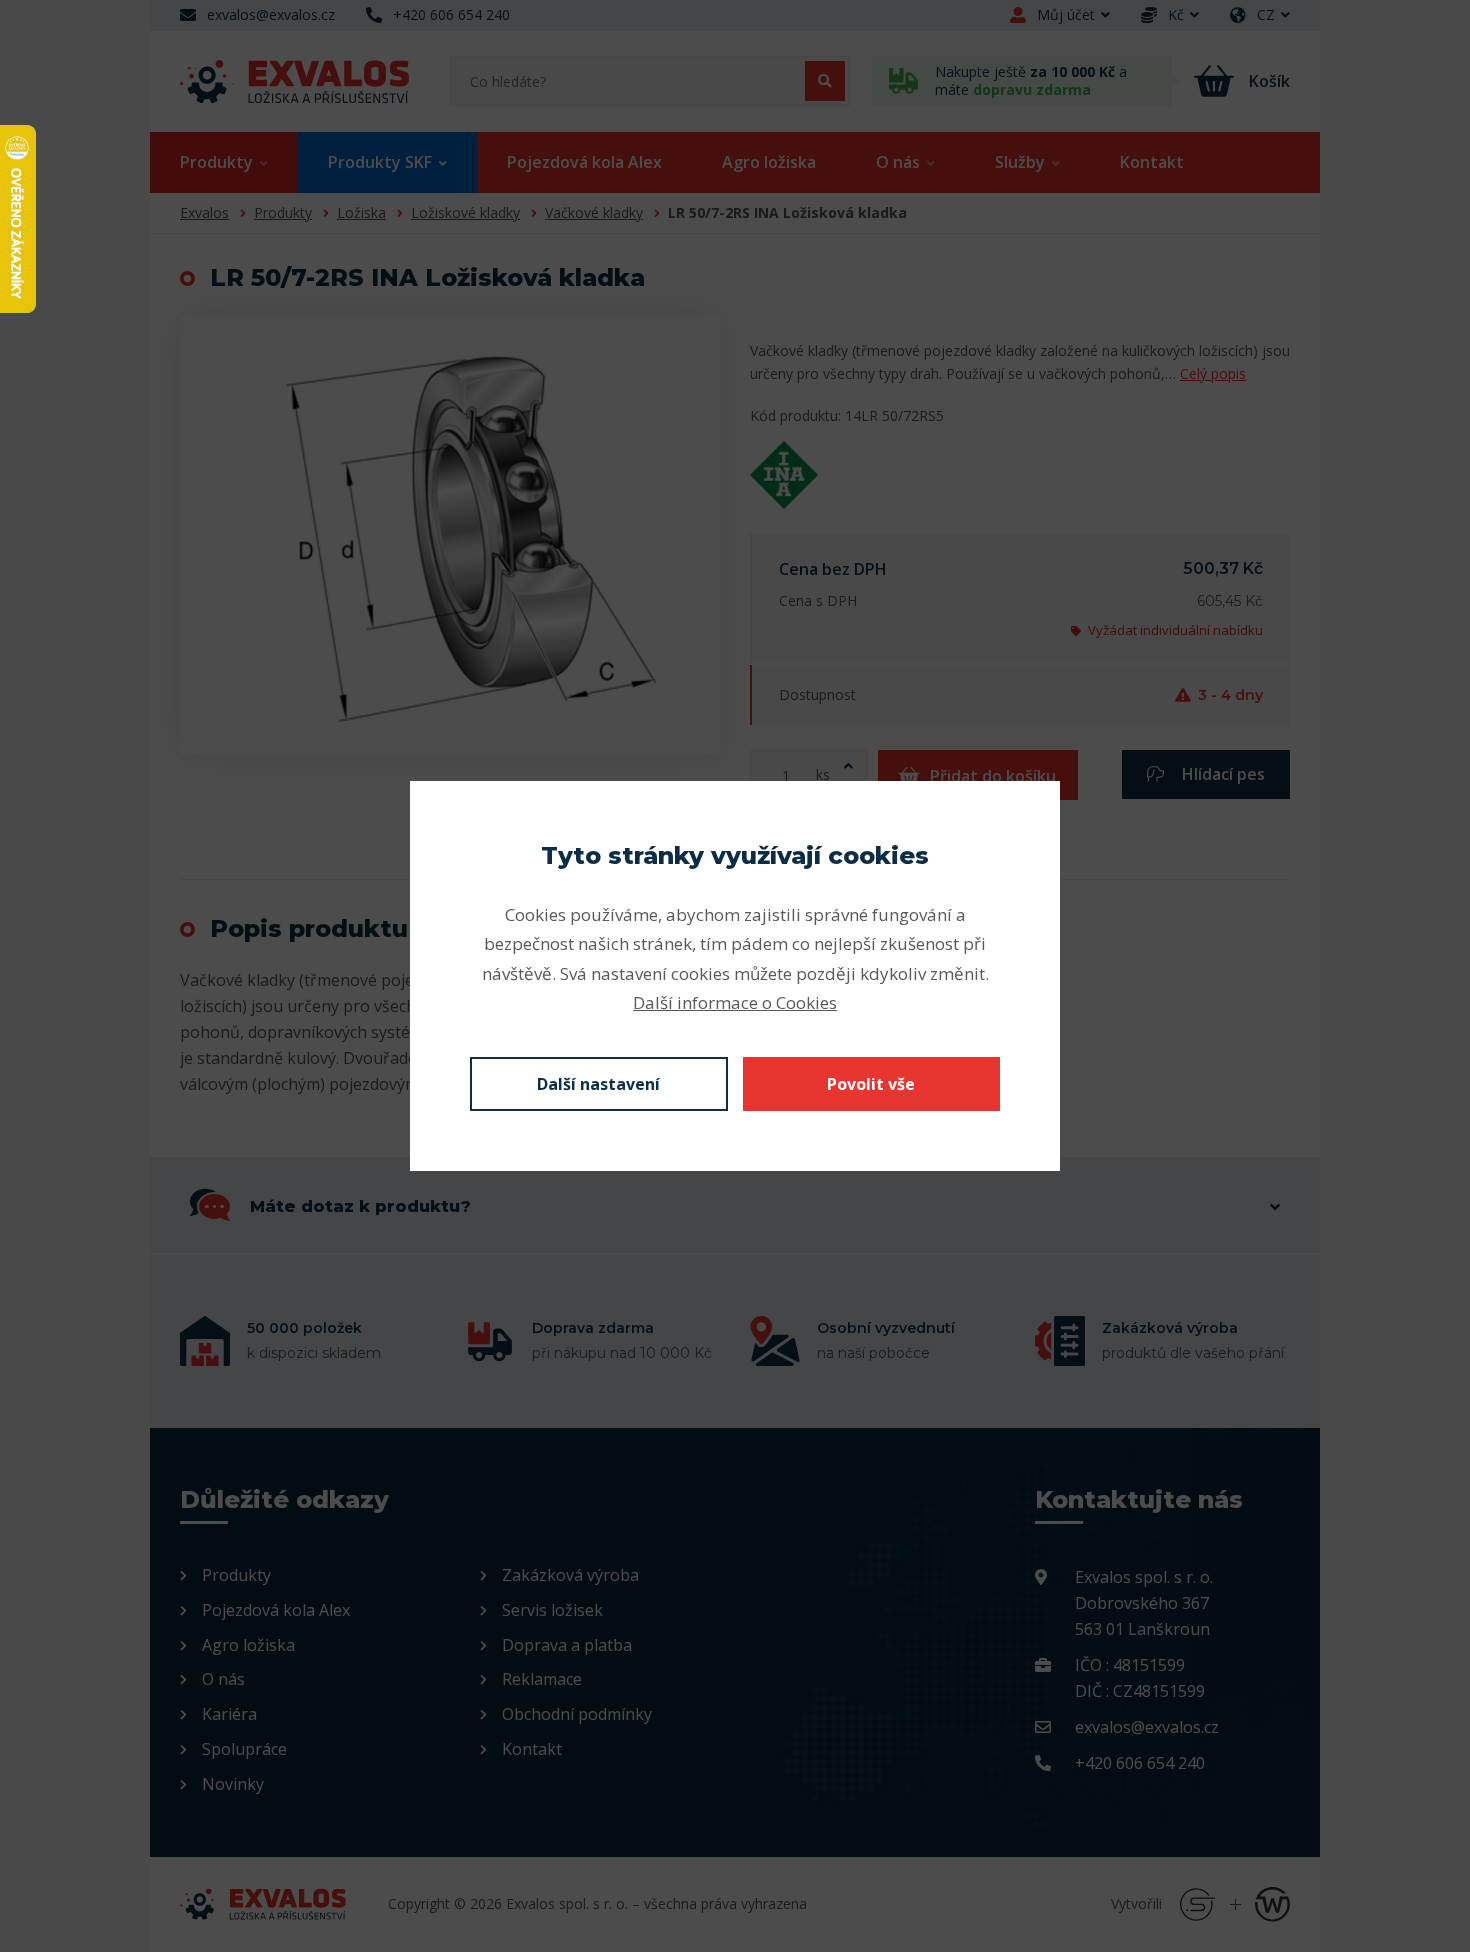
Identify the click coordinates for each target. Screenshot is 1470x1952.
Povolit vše (871, 1084)
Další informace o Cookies (735, 1002)
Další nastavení (598, 1084)
